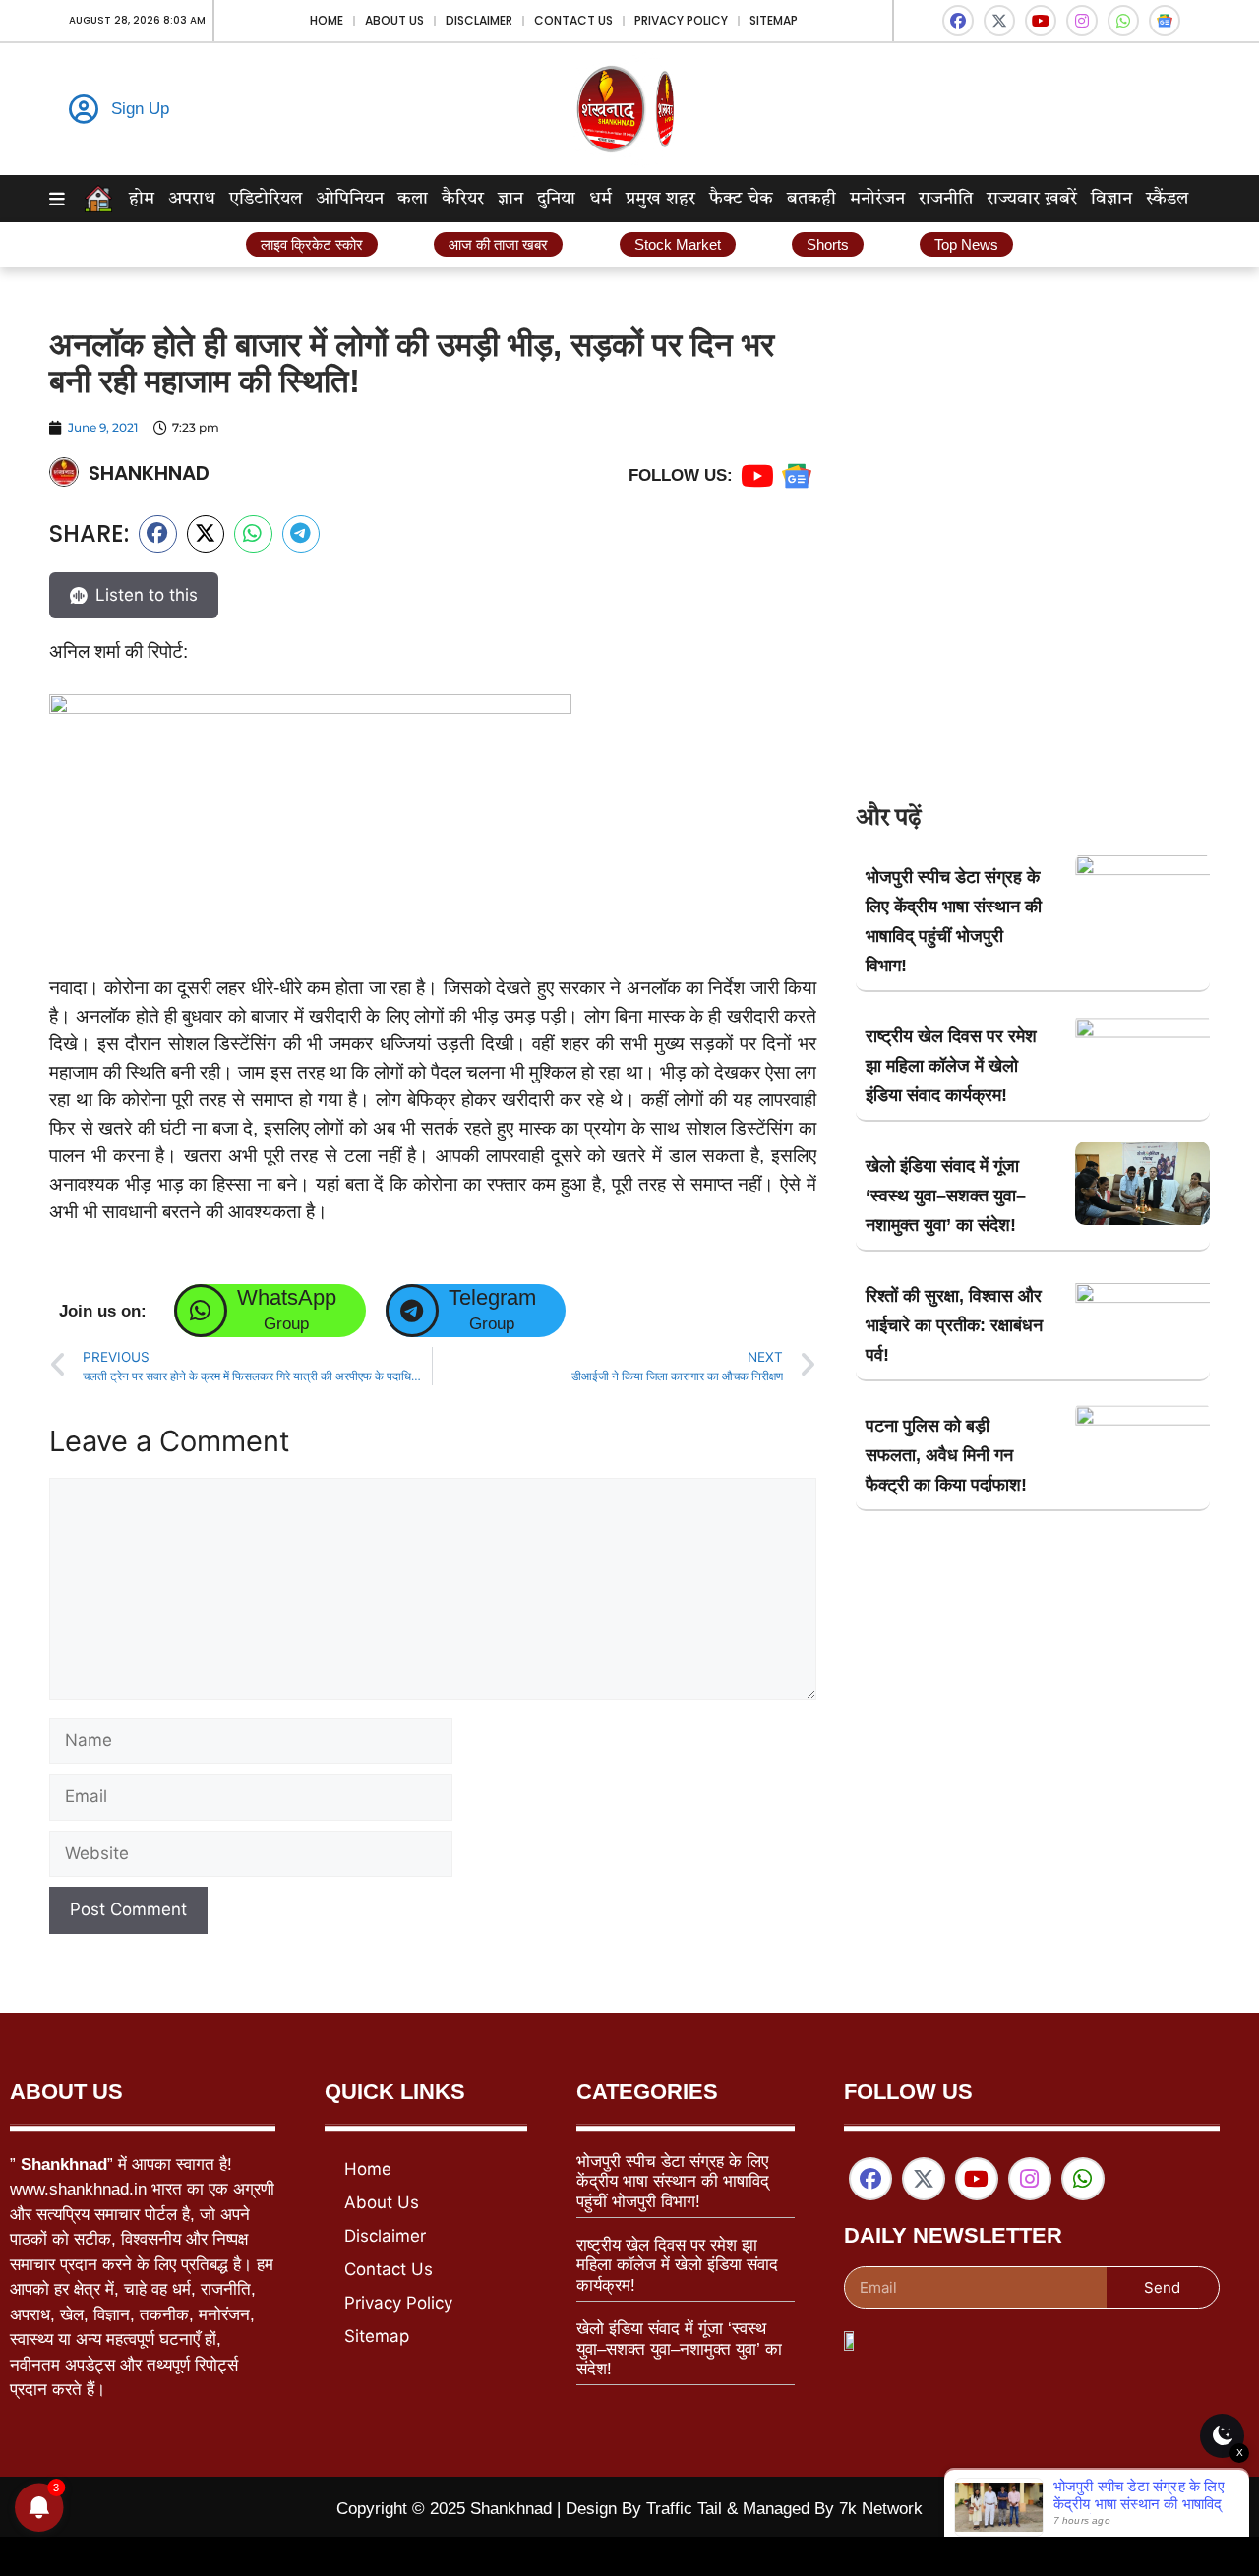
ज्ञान (510, 199)
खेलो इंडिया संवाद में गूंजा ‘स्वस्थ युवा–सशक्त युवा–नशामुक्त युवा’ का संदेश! (946, 1196)
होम (142, 199)
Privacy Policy (681, 20)
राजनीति (946, 199)
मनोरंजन (877, 199)
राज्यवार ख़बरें (1032, 199)
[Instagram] (1082, 21)
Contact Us (573, 20)
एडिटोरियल (266, 199)
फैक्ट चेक (741, 199)
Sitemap (774, 20)
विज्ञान (1111, 199)
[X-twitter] (999, 21)
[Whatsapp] (1123, 21)
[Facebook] (958, 21)
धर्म (600, 199)
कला (413, 199)
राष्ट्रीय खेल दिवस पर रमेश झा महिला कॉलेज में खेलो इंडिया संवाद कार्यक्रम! (951, 1066)
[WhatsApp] (201, 1311)
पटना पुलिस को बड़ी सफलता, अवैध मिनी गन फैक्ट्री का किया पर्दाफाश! (946, 1455)
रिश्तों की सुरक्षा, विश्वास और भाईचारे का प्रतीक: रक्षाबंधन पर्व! (954, 1325)
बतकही (811, 199)
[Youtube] (1041, 21)
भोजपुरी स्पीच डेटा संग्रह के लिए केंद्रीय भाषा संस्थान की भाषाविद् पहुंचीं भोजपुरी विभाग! (673, 2182)
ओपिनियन (350, 199)
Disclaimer (479, 20)
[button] (158, 534)
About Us (394, 20)
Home (327, 20)
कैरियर (463, 199)
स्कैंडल (1167, 199)
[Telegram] (412, 1311)
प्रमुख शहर (660, 199)
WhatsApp (287, 1297)
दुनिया (556, 199)
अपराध (192, 199)
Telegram (492, 1297)
